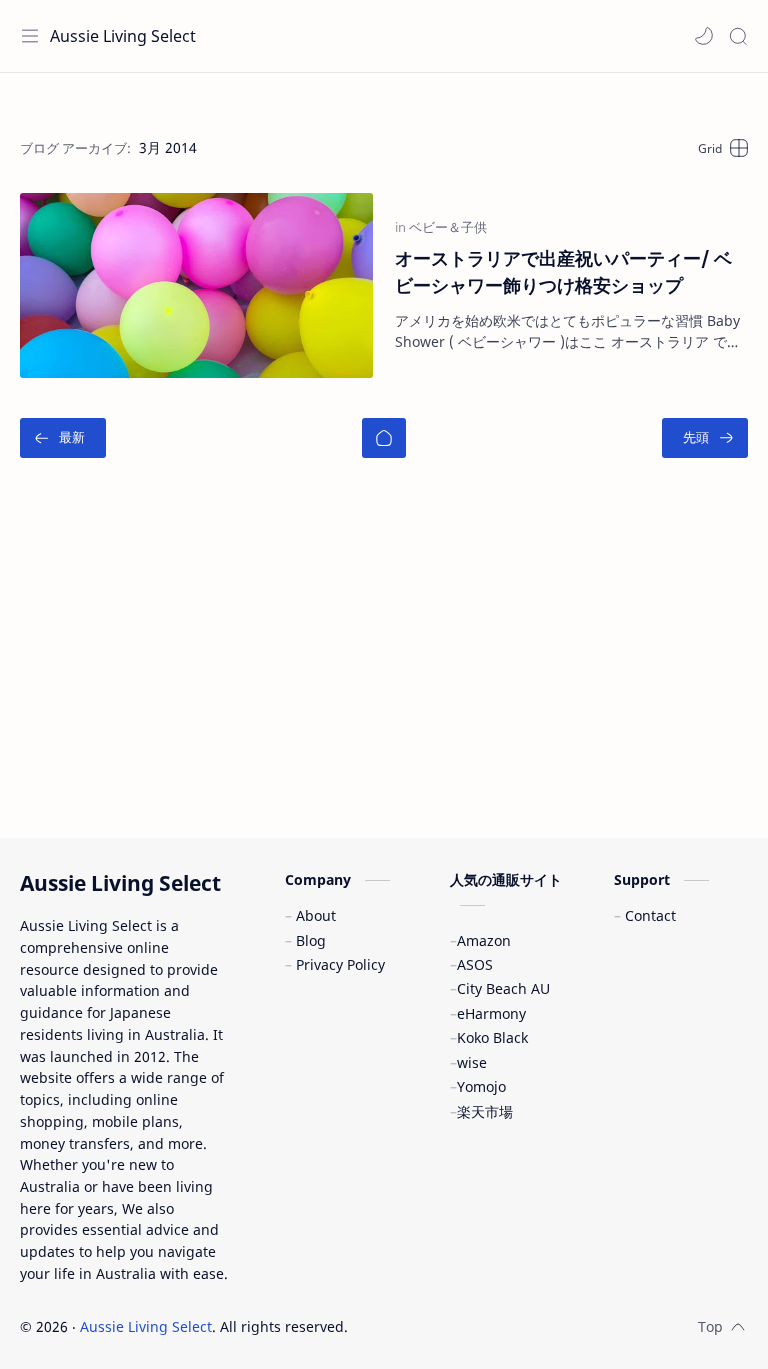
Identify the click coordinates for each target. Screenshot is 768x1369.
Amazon (484, 940)
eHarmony (491, 1013)
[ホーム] (384, 438)
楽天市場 (485, 1111)
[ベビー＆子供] (448, 227)
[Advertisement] (384, 658)
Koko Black (492, 1037)
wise (472, 1062)
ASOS (475, 964)
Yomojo (481, 1086)
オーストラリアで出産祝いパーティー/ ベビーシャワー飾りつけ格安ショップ (563, 271)
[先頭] (705, 438)
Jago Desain (482, 1326)
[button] (704, 36)
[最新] (63, 438)
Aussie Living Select (123, 36)
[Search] (738, 36)
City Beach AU (503, 988)
